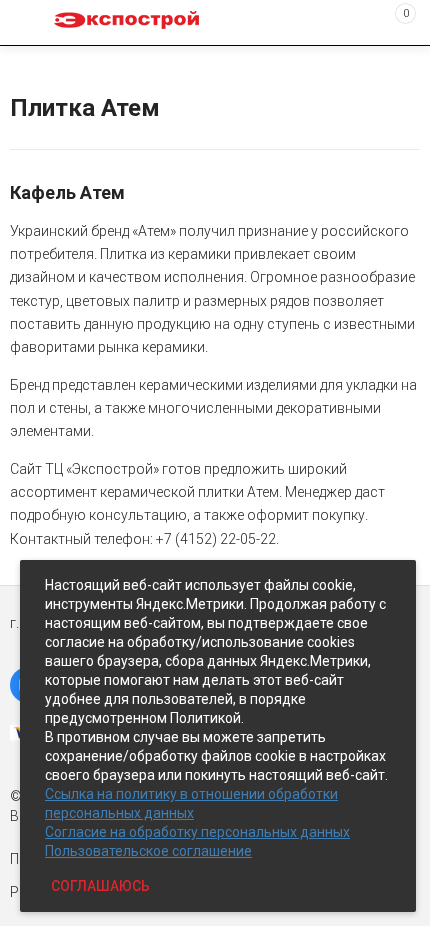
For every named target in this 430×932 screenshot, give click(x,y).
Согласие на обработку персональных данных (197, 832)
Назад (22, 63)
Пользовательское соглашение (148, 851)
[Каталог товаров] (31, 23)
